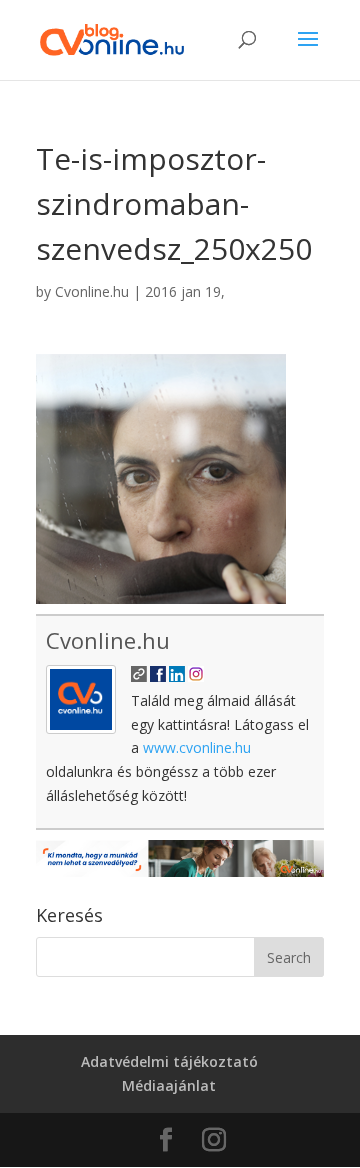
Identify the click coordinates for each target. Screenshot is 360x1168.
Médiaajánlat (169, 1085)
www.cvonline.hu (197, 747)
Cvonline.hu (92, 291)
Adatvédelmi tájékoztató (169, 1061)
